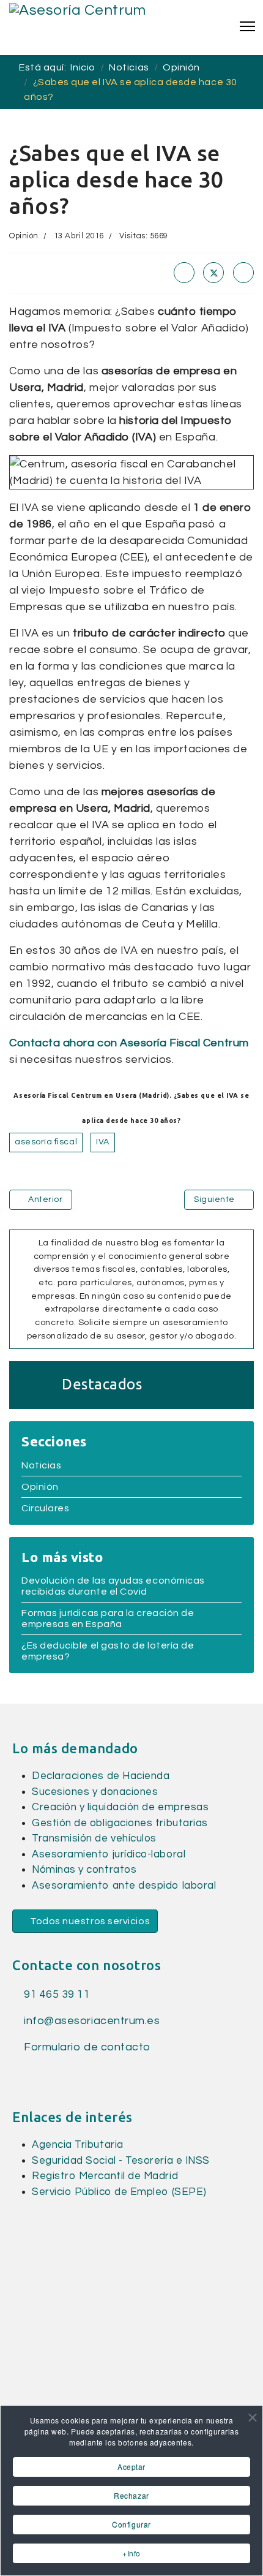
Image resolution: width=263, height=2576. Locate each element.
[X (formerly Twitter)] (213, 273)
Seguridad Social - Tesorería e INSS (121, 2161)
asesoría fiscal (46, 1142)
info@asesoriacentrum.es (92, 2021)
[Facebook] (184, 273)
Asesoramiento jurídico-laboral (109, 1854)
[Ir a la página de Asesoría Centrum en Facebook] (19, 2073)
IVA (103, 1142)
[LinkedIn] (243, 273)
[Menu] (247, 26)
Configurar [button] (131, 2524)
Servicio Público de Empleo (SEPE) (119, 2192)
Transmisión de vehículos (94, 1838)
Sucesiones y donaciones (95, 1792)
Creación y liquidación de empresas (120, 1807)
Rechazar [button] (131, 2495)
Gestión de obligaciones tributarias (120, 1823)
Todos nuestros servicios (89, 1921)
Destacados (102, 1384)
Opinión (24, 236)
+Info (131, 2553)
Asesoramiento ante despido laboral (124, 1886)
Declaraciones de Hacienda (101, 1776)
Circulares (45, 1508)
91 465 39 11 (56, 1994)
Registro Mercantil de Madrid (105, 2176)
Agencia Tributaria (78, 2145)
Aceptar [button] (131, 2467)
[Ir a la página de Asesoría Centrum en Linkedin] (39, 2073)
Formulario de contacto (86, 2047)
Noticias (41, 1465)
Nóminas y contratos (84, 1870)
